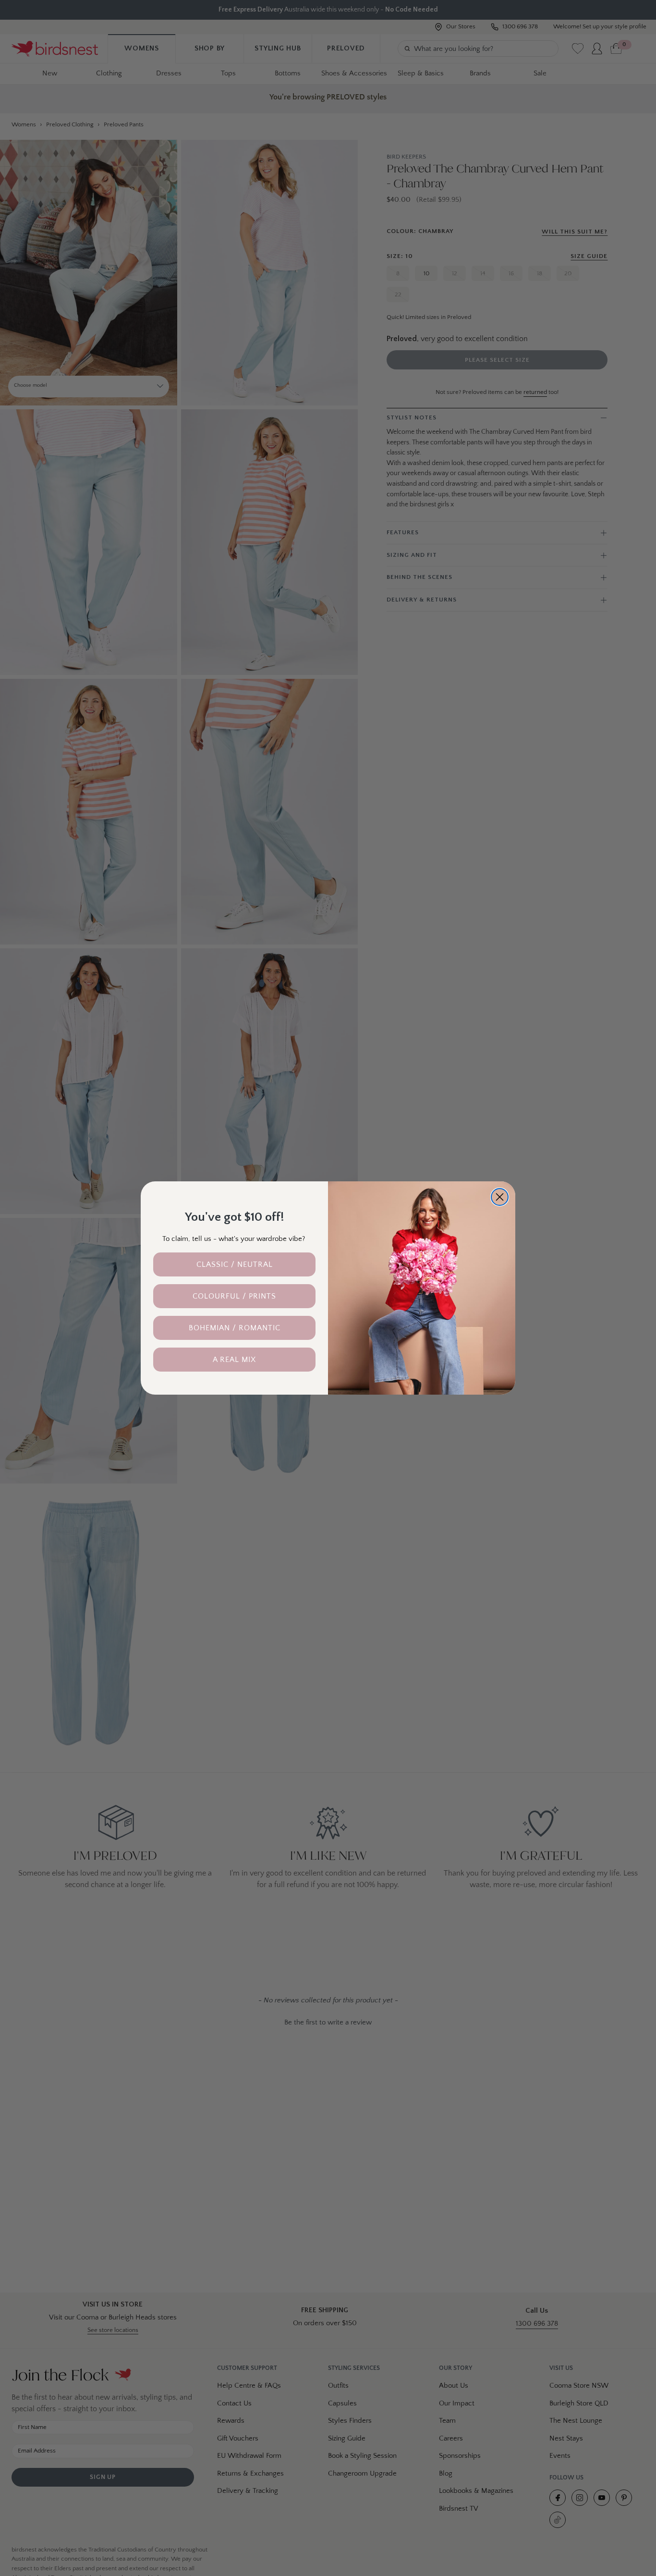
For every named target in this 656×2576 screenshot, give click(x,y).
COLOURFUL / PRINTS (234, 1296)
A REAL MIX (234, 1360)
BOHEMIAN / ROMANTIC (235, 1328)
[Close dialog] (500, 1197)
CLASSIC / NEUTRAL (235, 1264)
